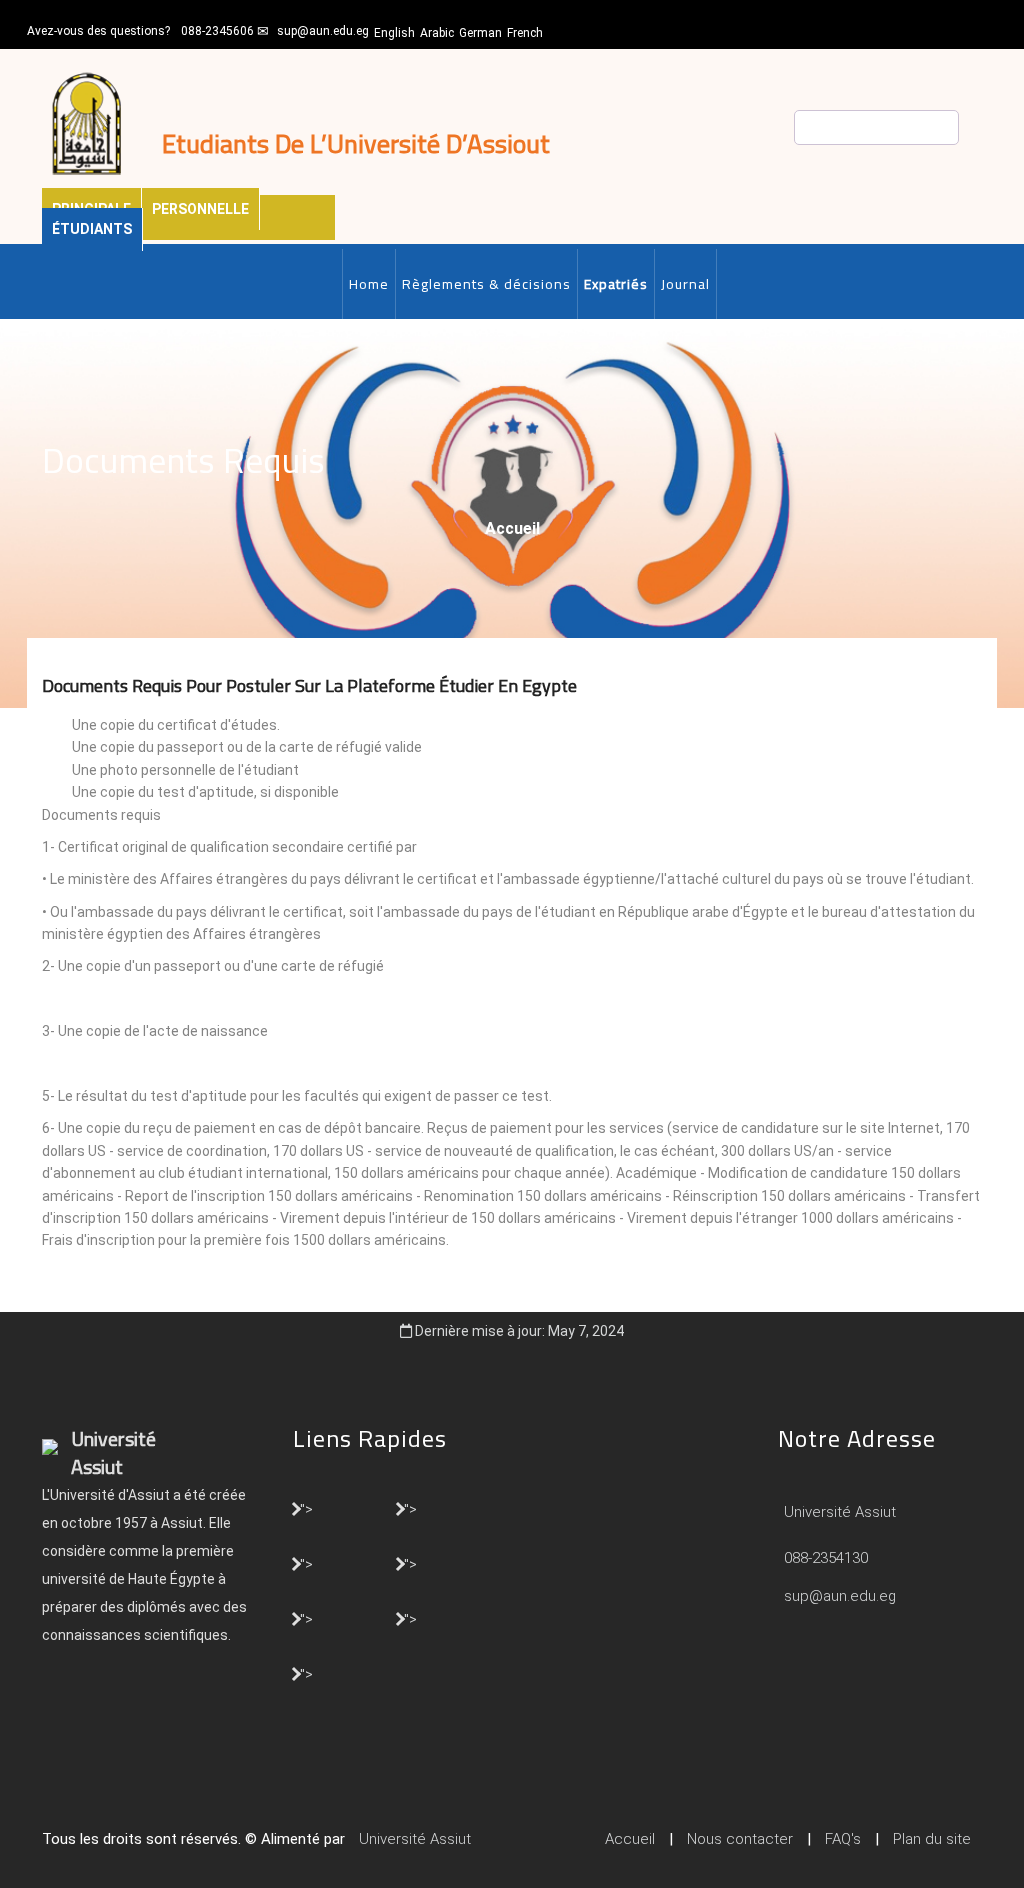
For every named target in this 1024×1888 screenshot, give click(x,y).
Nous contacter (740, 1839)
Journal (685, 284)
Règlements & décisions (486, 284)
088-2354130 (826, 1558)
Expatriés (616, 284)
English (394, 33)
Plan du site (932, 1839)
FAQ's (843, 1839)
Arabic (437, 33)
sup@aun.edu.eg (323, 31)
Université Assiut (838, 1512)
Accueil (512, 528)
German (480, 33)
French (525, 33)
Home (369, 284)
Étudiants (92, 229)
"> (306, 1508)
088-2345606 (217, 31)
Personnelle (200, 209)
